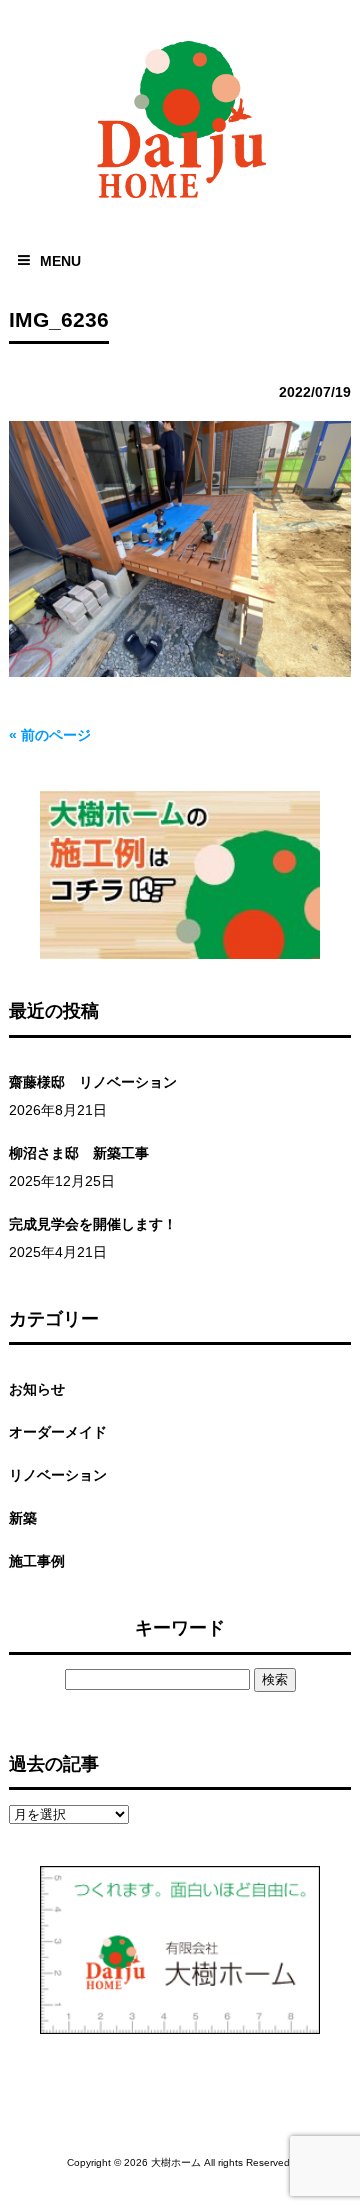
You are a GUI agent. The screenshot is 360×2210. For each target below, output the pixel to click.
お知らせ (37, 1389)
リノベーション (58, 1475)
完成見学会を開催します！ (93, 1224)
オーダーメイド (58, 1432)
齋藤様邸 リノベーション (93, 1082)
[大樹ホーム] (180, 202)
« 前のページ (50, 735)
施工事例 (37, 1561)
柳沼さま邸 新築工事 (79, 1153)
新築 (23, 1518)
